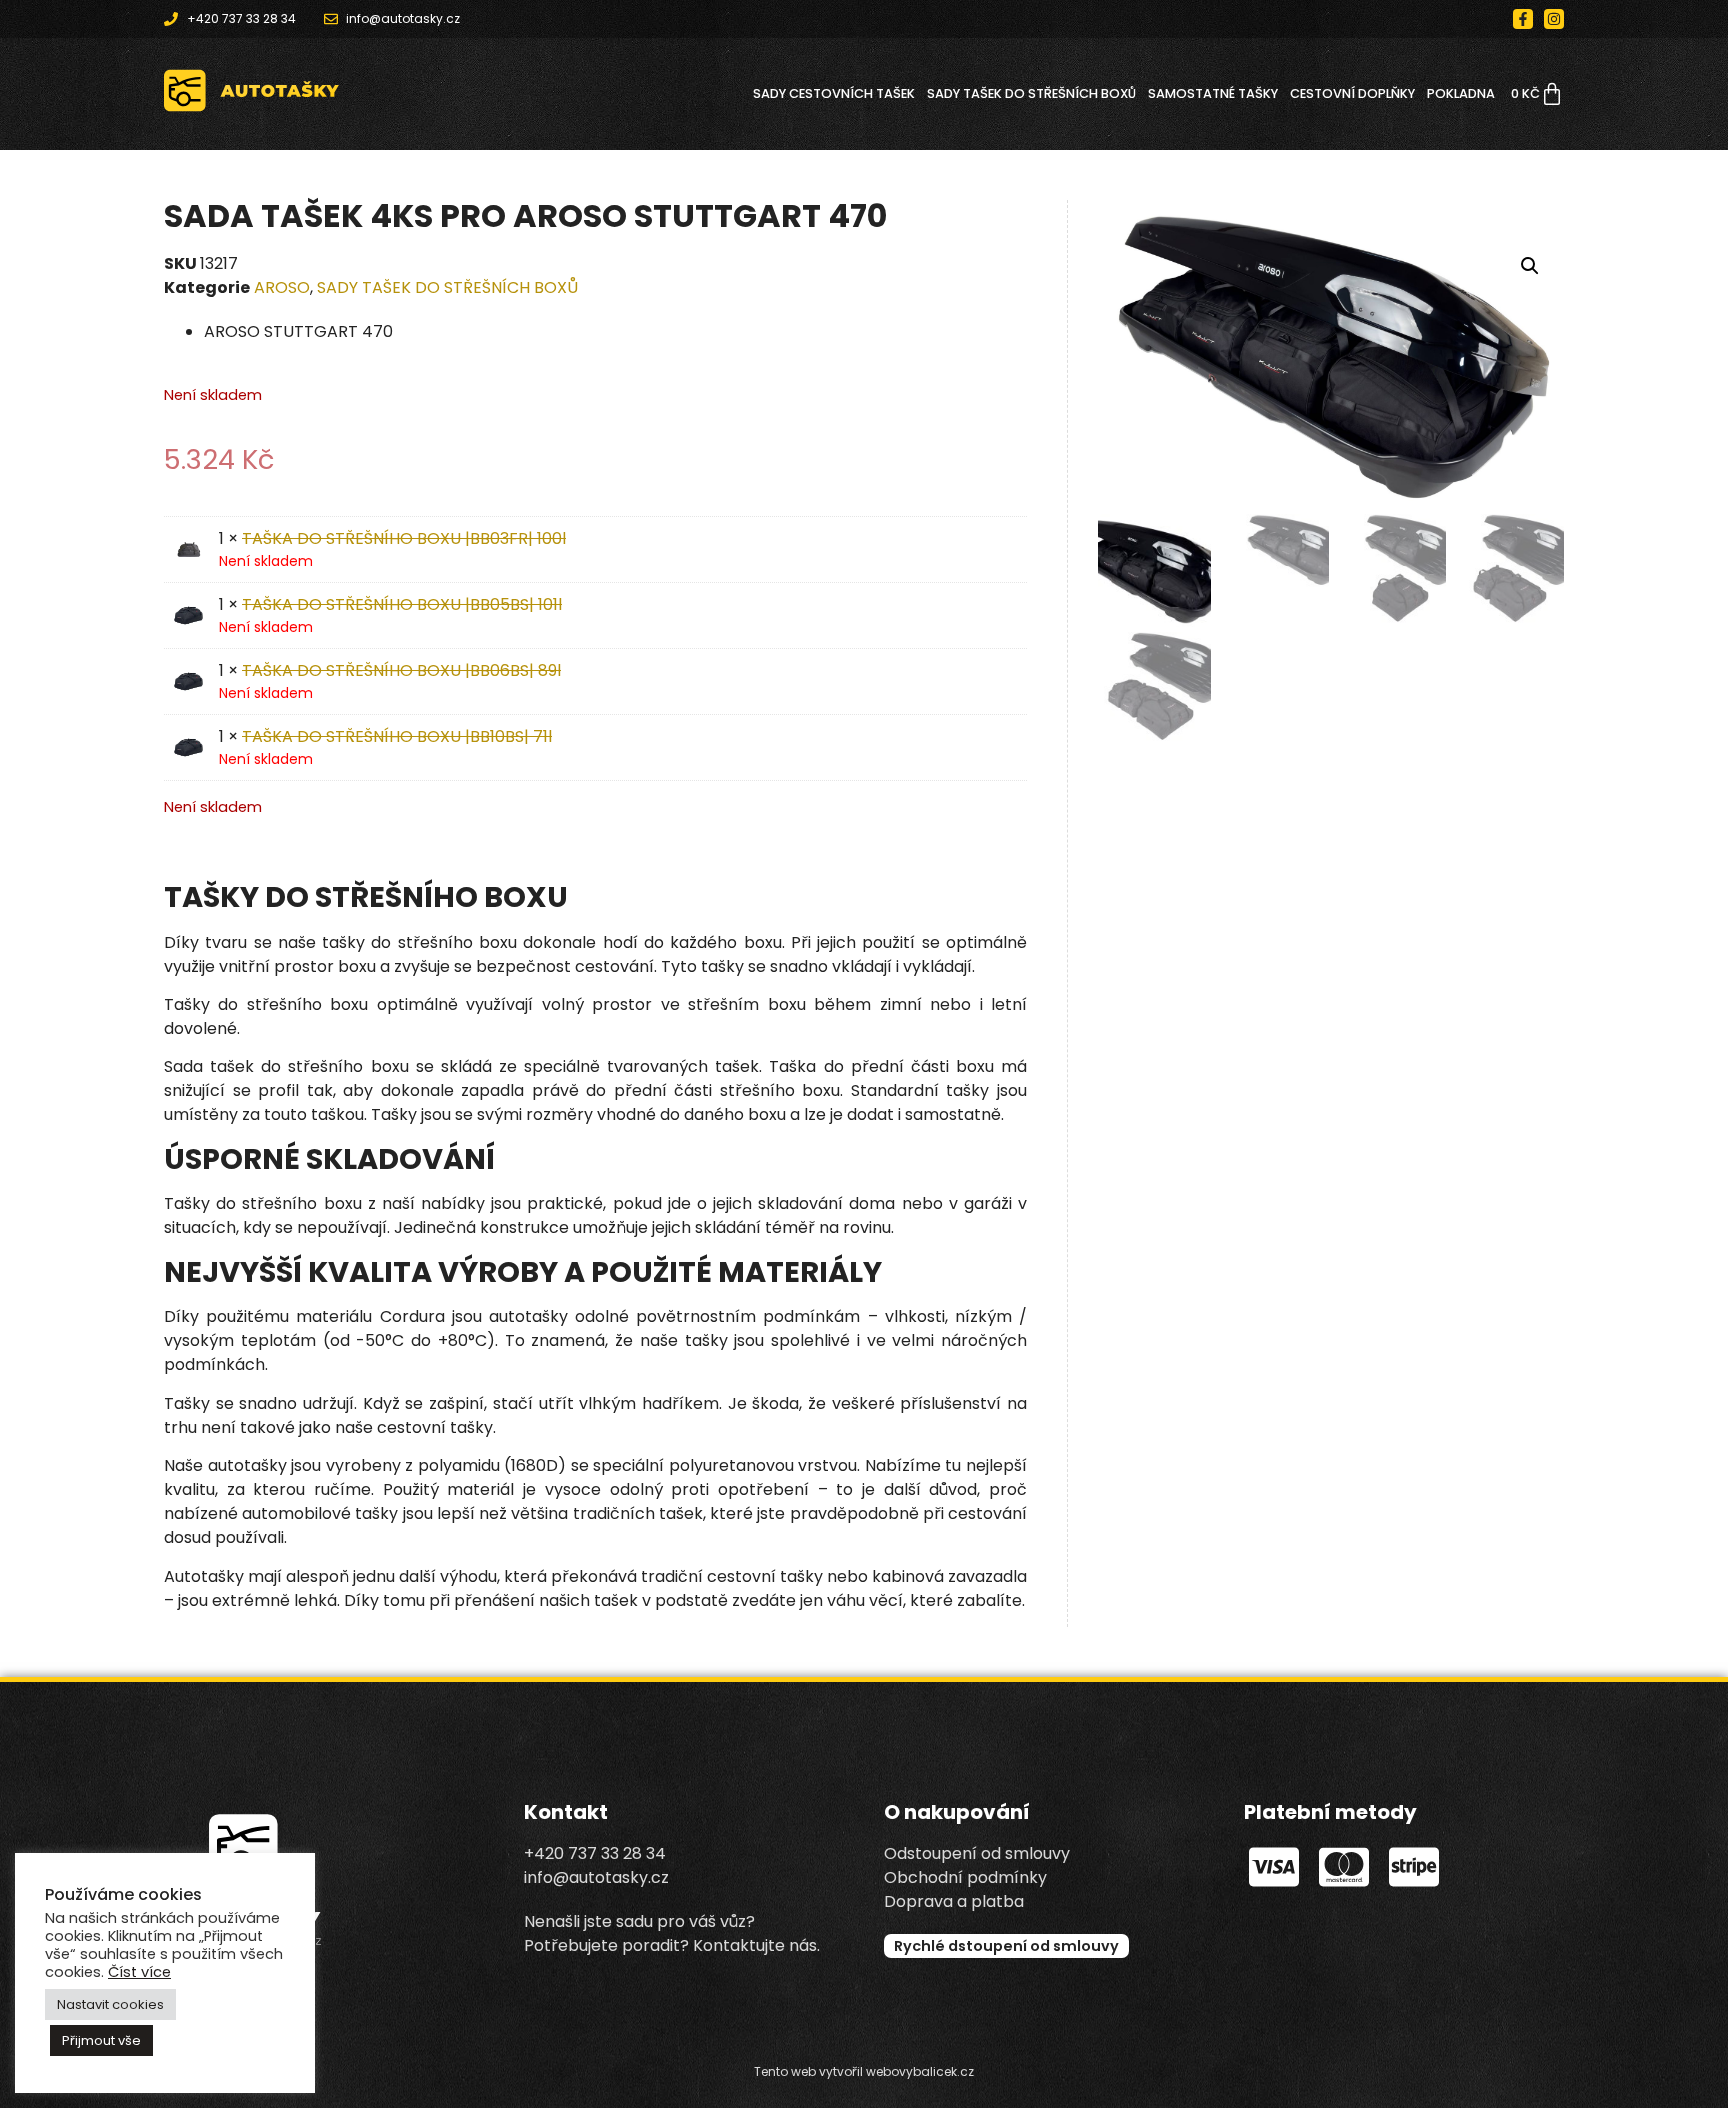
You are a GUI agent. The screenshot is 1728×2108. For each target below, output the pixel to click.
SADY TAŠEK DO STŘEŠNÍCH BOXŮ (1031, 93)
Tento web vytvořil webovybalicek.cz (864, 2071)
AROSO (282, 287)
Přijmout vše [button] (101, 2040)
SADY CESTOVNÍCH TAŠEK (834, 93)
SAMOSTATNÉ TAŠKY (1213, 93)
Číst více (139, 1972)
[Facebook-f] (1523, 19)
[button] (1530, 266)
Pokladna (1461, 93)
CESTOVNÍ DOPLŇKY (1352, 93)
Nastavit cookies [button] (110, 2004)
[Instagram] (1554, 19)
